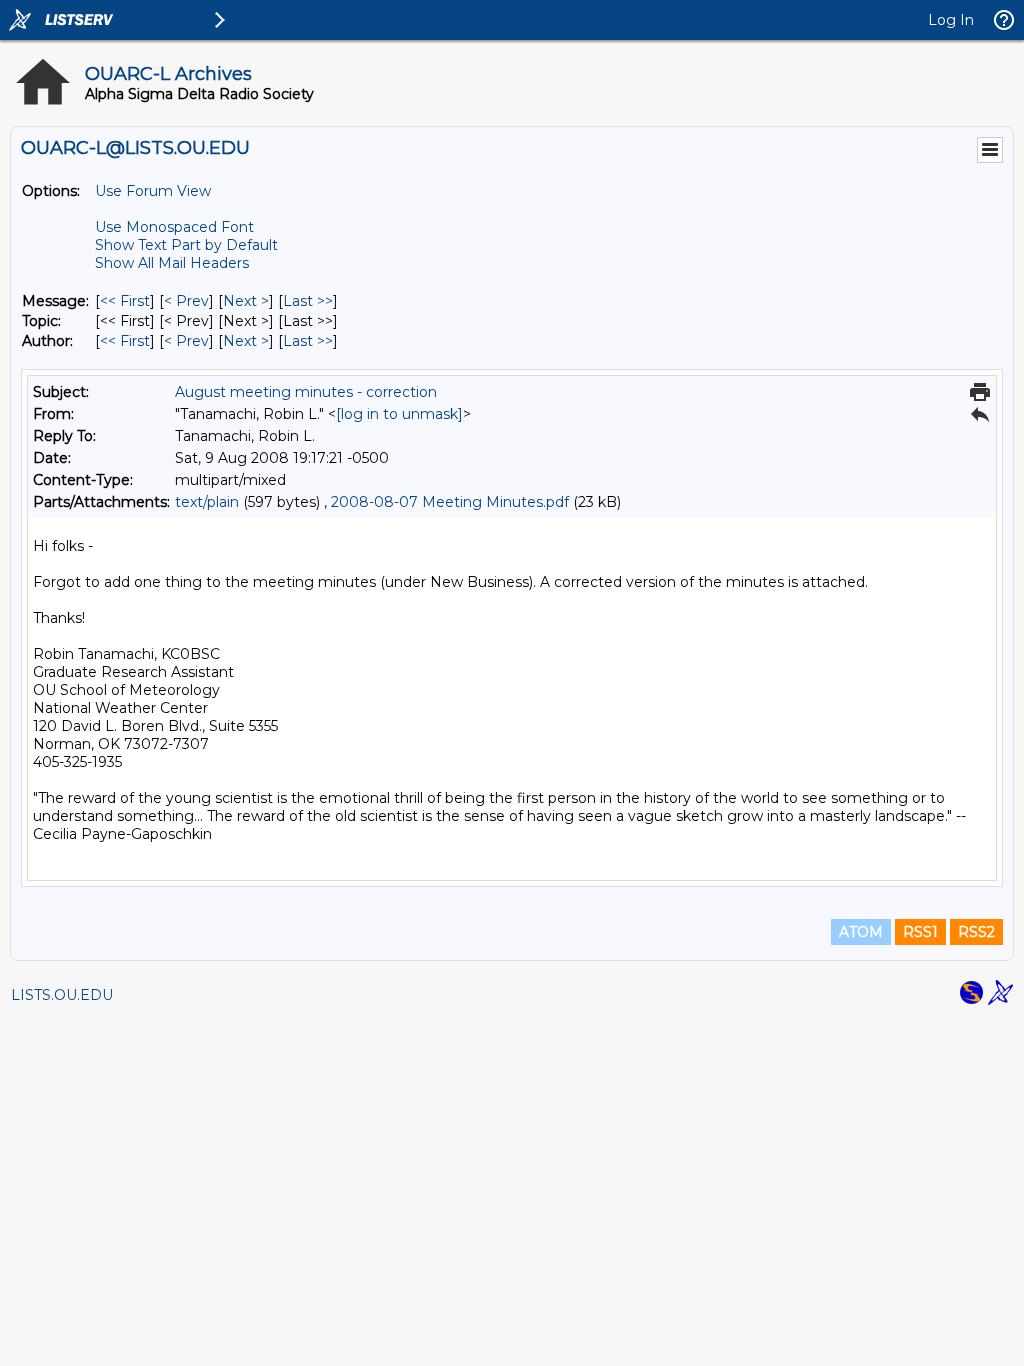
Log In (951, 20)
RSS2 (976, 932)
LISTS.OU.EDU (62, 995)
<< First (125, 301)
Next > (246, 301)
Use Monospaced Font (174, 227)
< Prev (186, 301)
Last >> (308, 301)
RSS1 (920, 932)
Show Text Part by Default (186, 245)
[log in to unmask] (399, 414)
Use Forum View (153, 191)
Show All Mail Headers (172, 263)
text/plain (207, 502)
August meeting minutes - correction (306, 392)
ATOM (861, 932)
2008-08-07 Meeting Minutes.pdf (450, 502)
